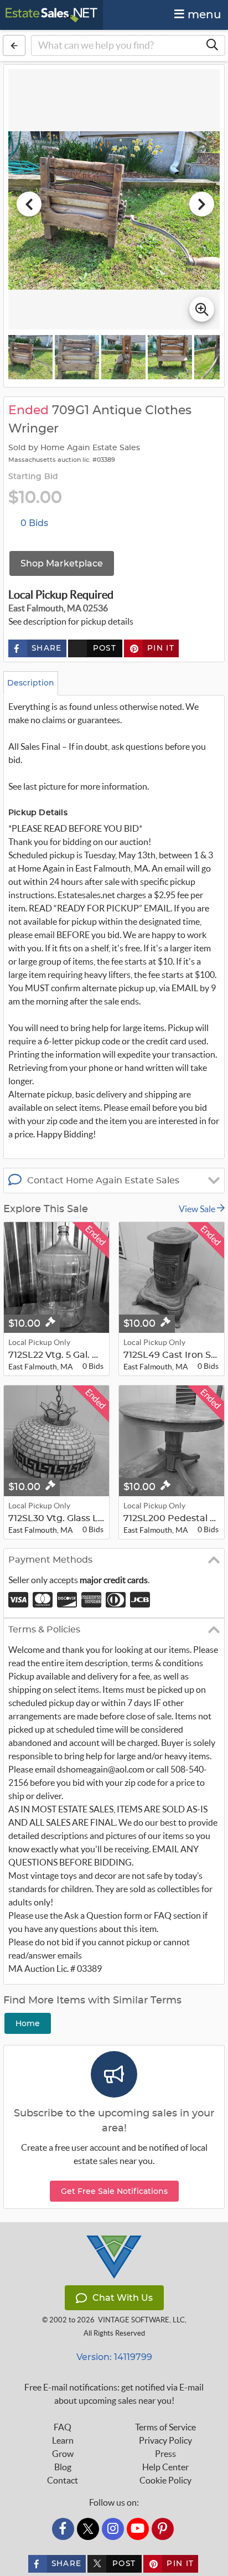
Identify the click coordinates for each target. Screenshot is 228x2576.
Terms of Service (165, 2427)
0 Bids (34, 523)
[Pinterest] (163, 2529)
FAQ (63, 2427)
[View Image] (30, 357)
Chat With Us (123, 2298)
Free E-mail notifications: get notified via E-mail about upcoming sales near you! (114, 2394)
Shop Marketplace (62, 563)
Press (165, 2454)
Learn (63, 2440)
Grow (63, 2454)
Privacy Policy (165, 2440)
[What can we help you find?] (212, 45)
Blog (63, 2467)
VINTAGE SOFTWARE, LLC (141, 2320)
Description (31, 683)
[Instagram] (113, 2529)
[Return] (14, 45)
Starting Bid (33, 477)
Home (28, 2023)
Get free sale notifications (114, 2191)
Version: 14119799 (114, 2357)
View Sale (198, 1209)
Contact (63, 2480)
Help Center (165, 2467)
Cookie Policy (165, 2480)
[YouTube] (138, 2529)
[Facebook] (63, 2529)
